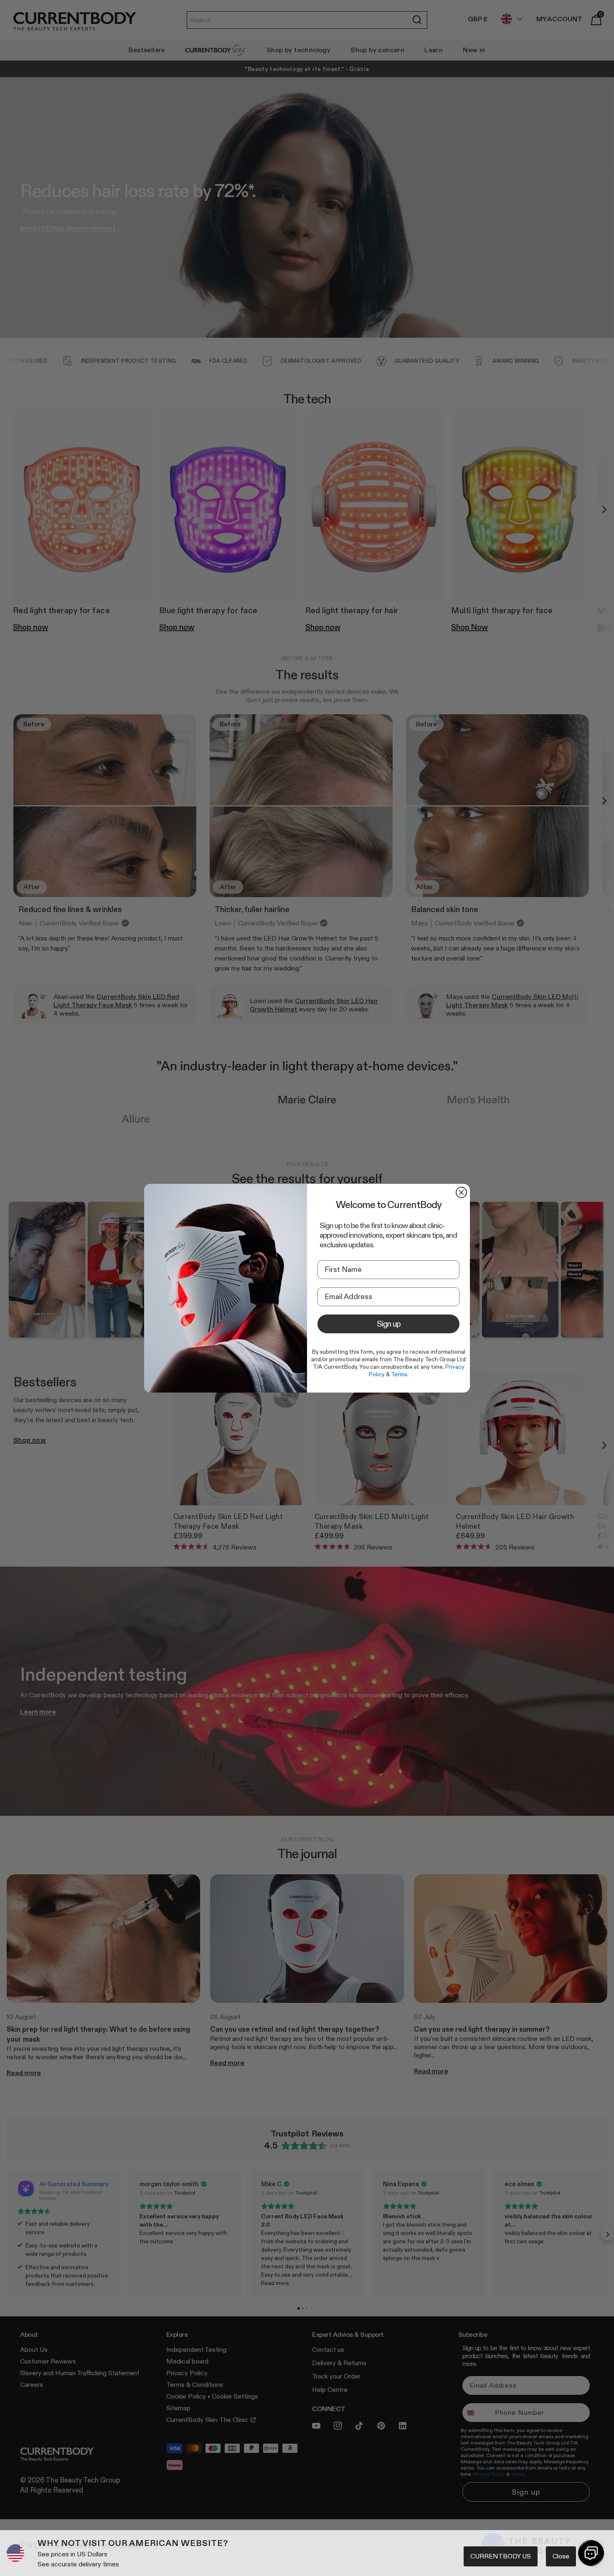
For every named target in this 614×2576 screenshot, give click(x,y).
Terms (399, 1374)
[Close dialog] (461, 1192)
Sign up (389, 1324)
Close (561, 2556)
